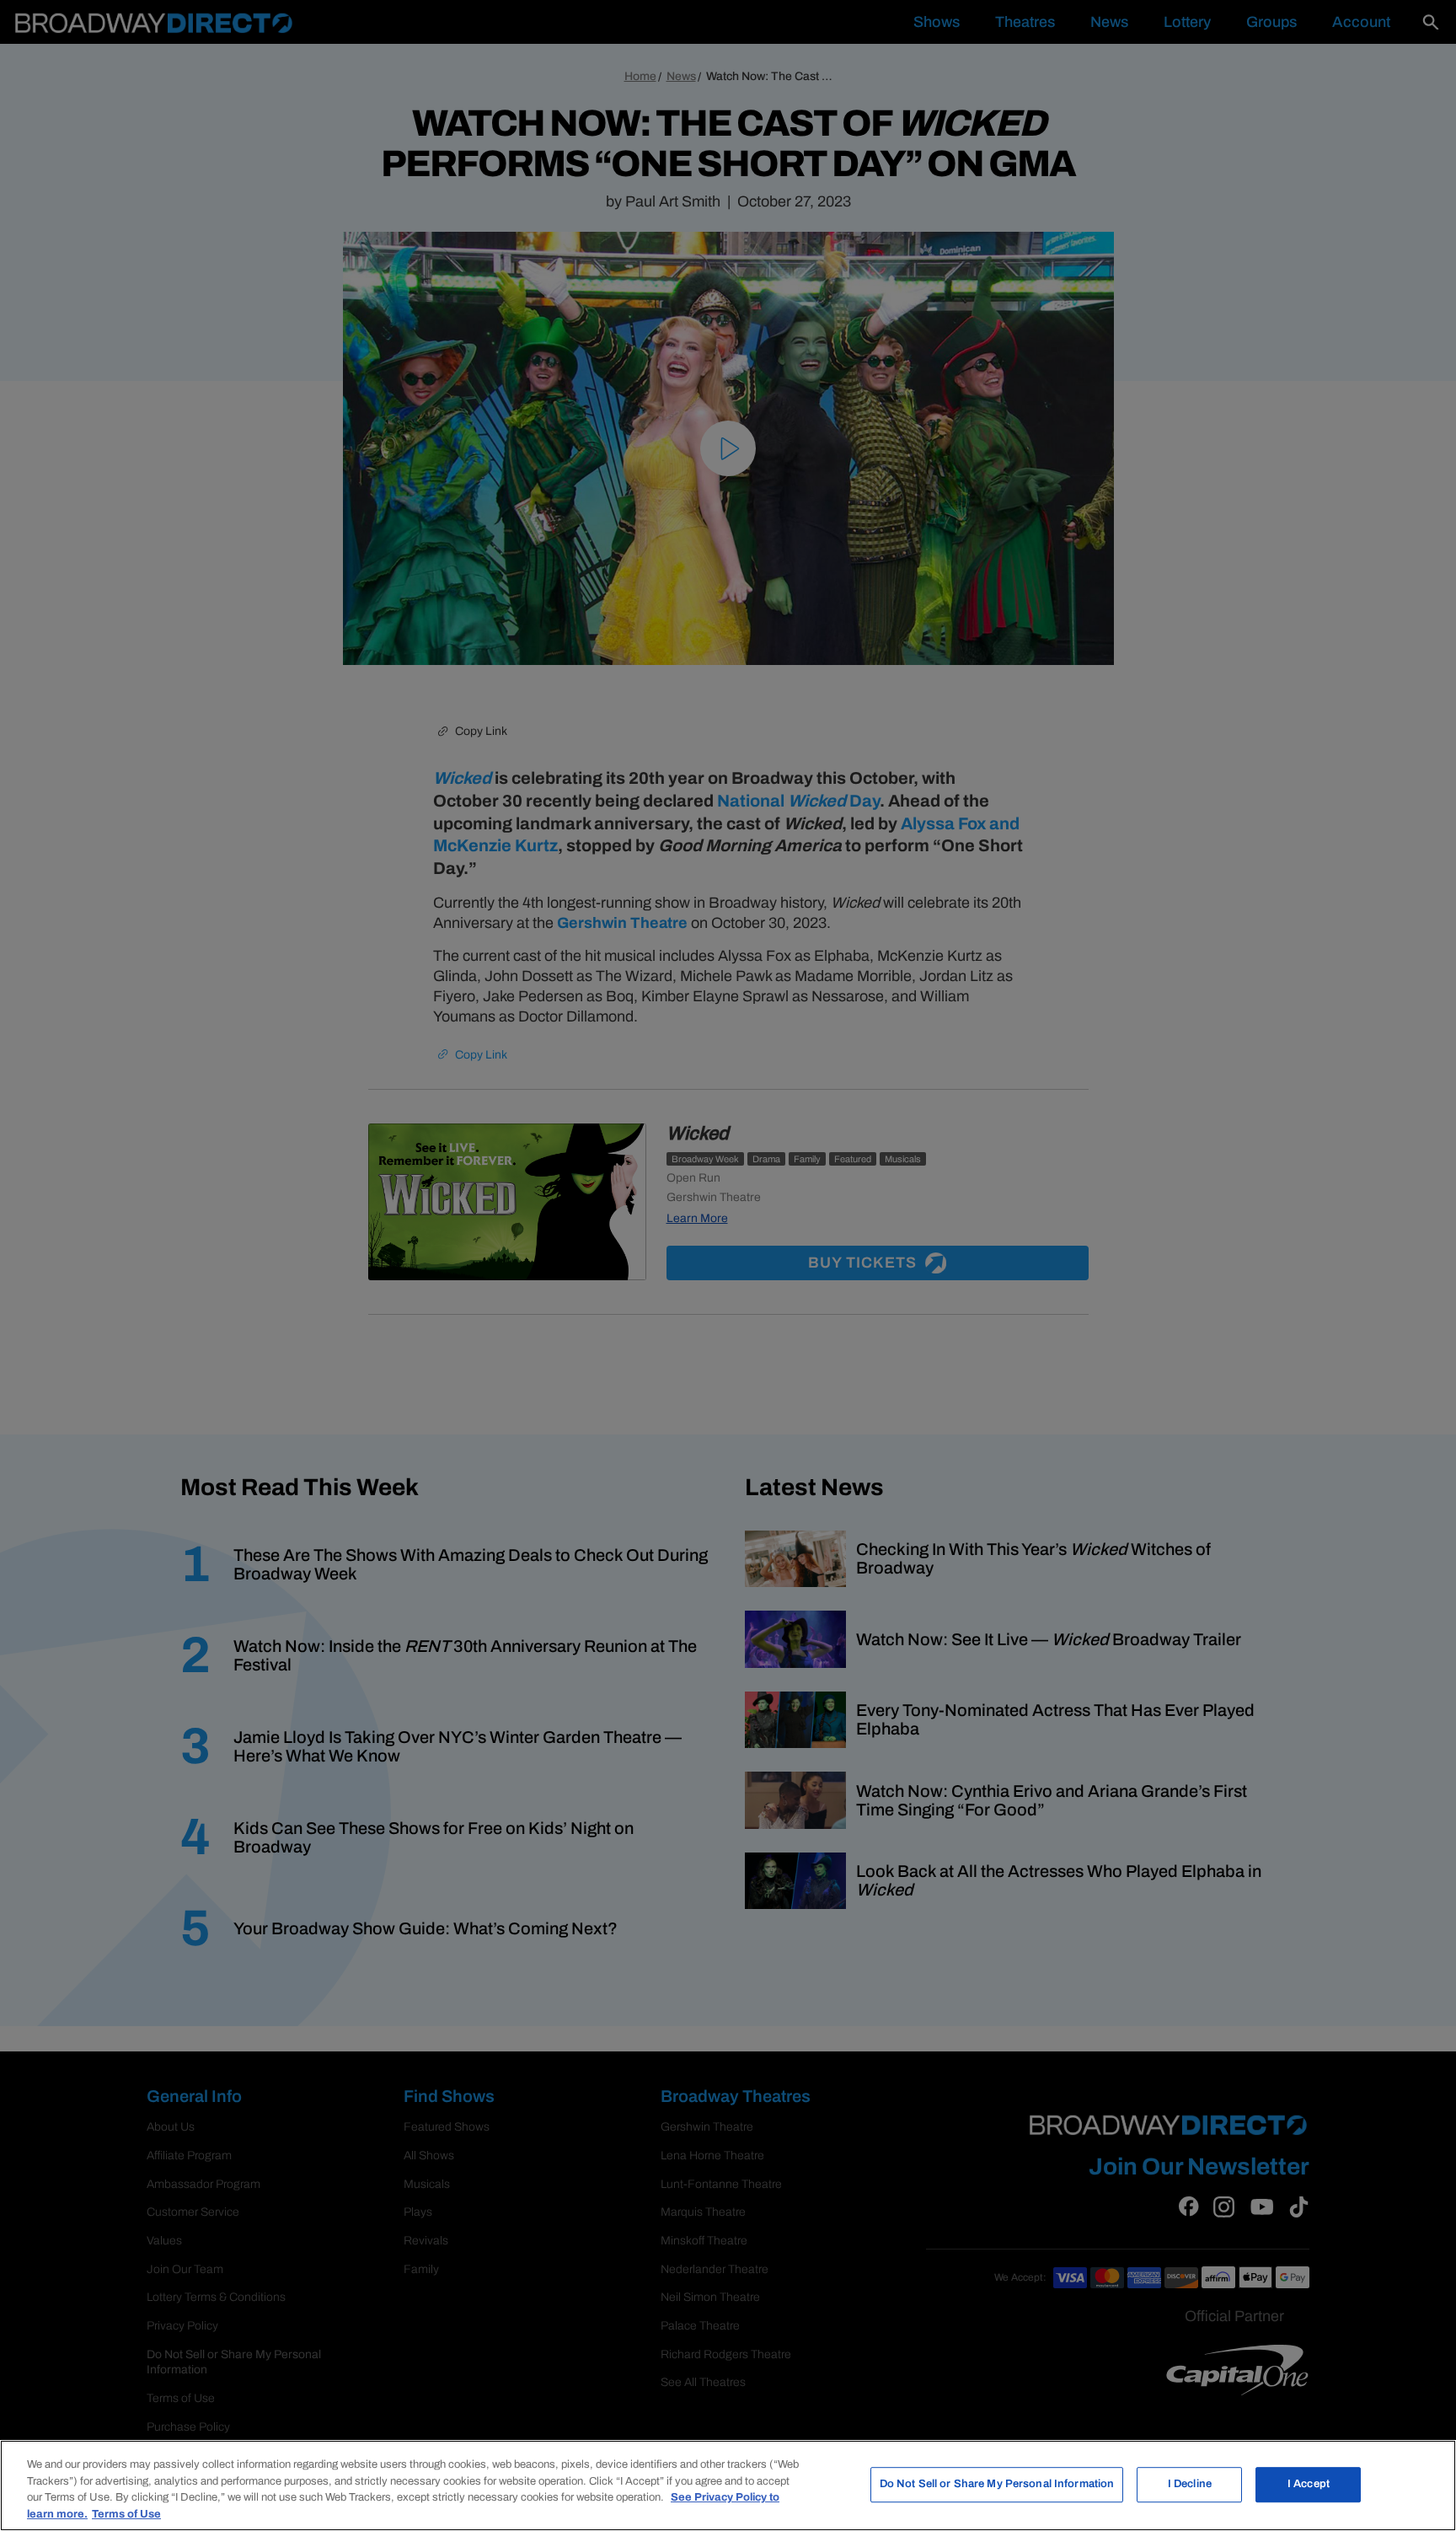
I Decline (1190, 2484)
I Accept (1309, 2484)
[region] (728, 2485)
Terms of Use (126, 2513)
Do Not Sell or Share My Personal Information (997, 2484)
